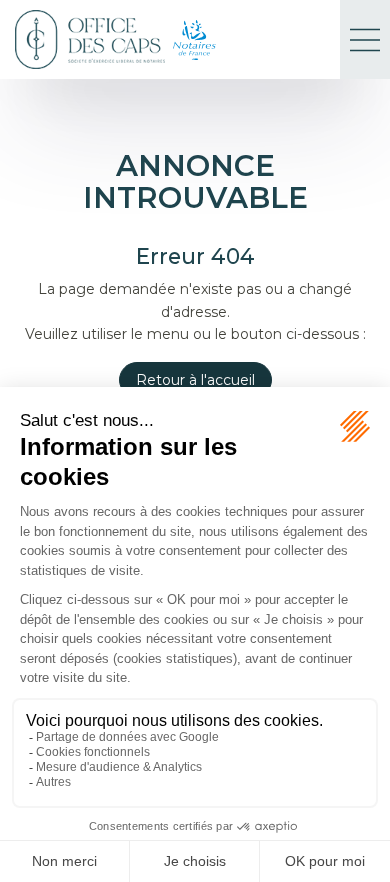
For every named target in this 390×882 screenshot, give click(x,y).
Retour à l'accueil (195, 380)
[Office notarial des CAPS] (90, 39)
